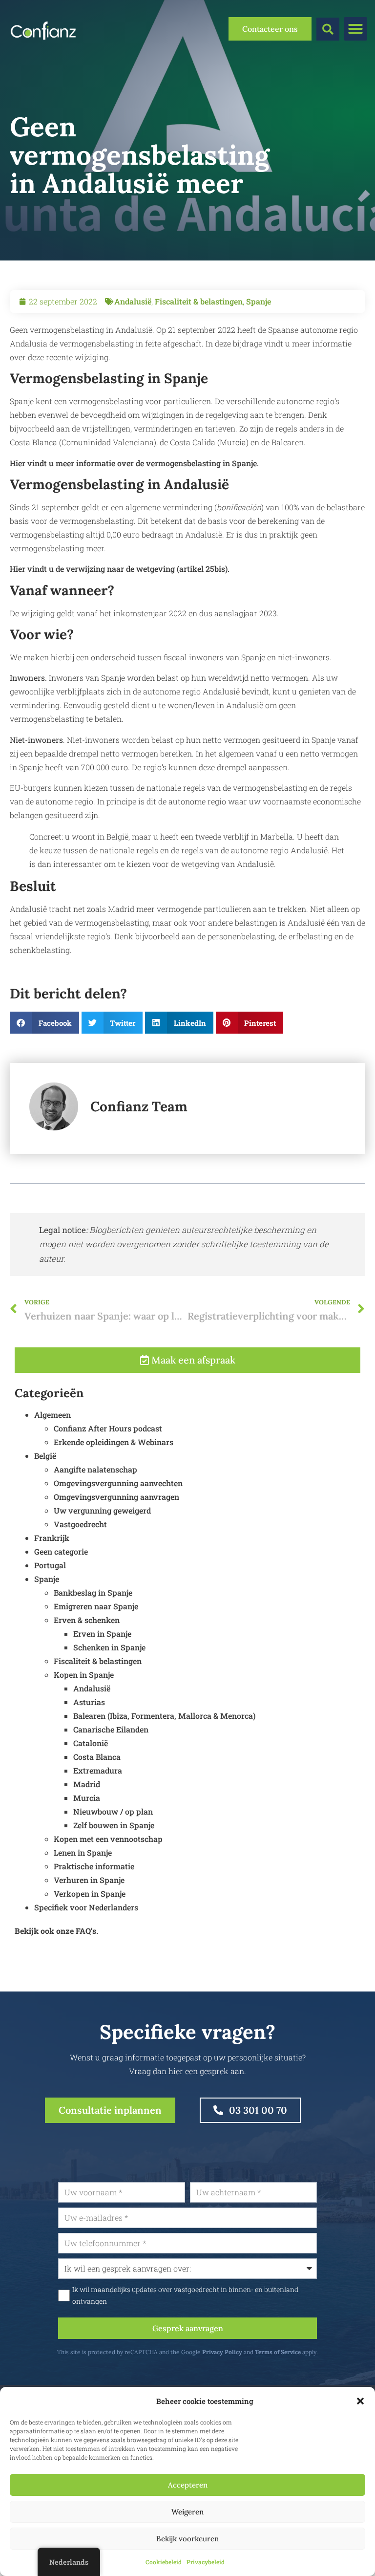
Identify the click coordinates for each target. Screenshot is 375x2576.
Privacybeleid (206, 2562)
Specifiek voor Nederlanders (86, 1907)
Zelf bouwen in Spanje (114, 1825)
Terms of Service (278, 2352)
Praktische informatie (94, 1866)
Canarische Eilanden (111, 1729)
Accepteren (188, 2485)
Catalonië (91, 1743)
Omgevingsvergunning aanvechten (118, 1483)
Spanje (259, 301)
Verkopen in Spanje (90, 1894)
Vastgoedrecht (80, 1524)
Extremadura (98, 1770)
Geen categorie (61, 1551)
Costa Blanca (97, 1757)
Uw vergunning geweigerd (102, 1510)
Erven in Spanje (102, 1634)
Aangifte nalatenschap (95, 1469)
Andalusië (133, 301)
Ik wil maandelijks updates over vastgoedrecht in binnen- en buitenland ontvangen (185, 2295)
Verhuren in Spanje (89, 1880)
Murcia (87, 1798)
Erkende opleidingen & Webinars (114, 1442)
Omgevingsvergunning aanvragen (116, 1497)
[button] (360, 2401)
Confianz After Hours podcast (108, 1428)
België (45, 1456)
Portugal (50, 1565)
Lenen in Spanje (83, 1852)
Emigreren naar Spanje (96, 1606)
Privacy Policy (222, 2352)
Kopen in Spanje (84, 1675)
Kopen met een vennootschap (108, 1839)
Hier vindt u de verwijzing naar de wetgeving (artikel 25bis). (120, 569)
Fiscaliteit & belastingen (199, 301)
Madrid (87, 1784)
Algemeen (52, 1415)
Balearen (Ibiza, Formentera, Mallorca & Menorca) (164, 1716)
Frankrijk (52, 1538)
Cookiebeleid (164, 2562)
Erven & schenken (87, 1620)
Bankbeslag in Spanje (93, 1592)
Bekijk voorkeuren (187, 2539)
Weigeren (187, 2512)
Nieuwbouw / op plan (113, 1811)
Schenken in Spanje (109, 1647)
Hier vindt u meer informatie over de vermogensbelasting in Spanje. (134, 463)
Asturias (89, 1702)
